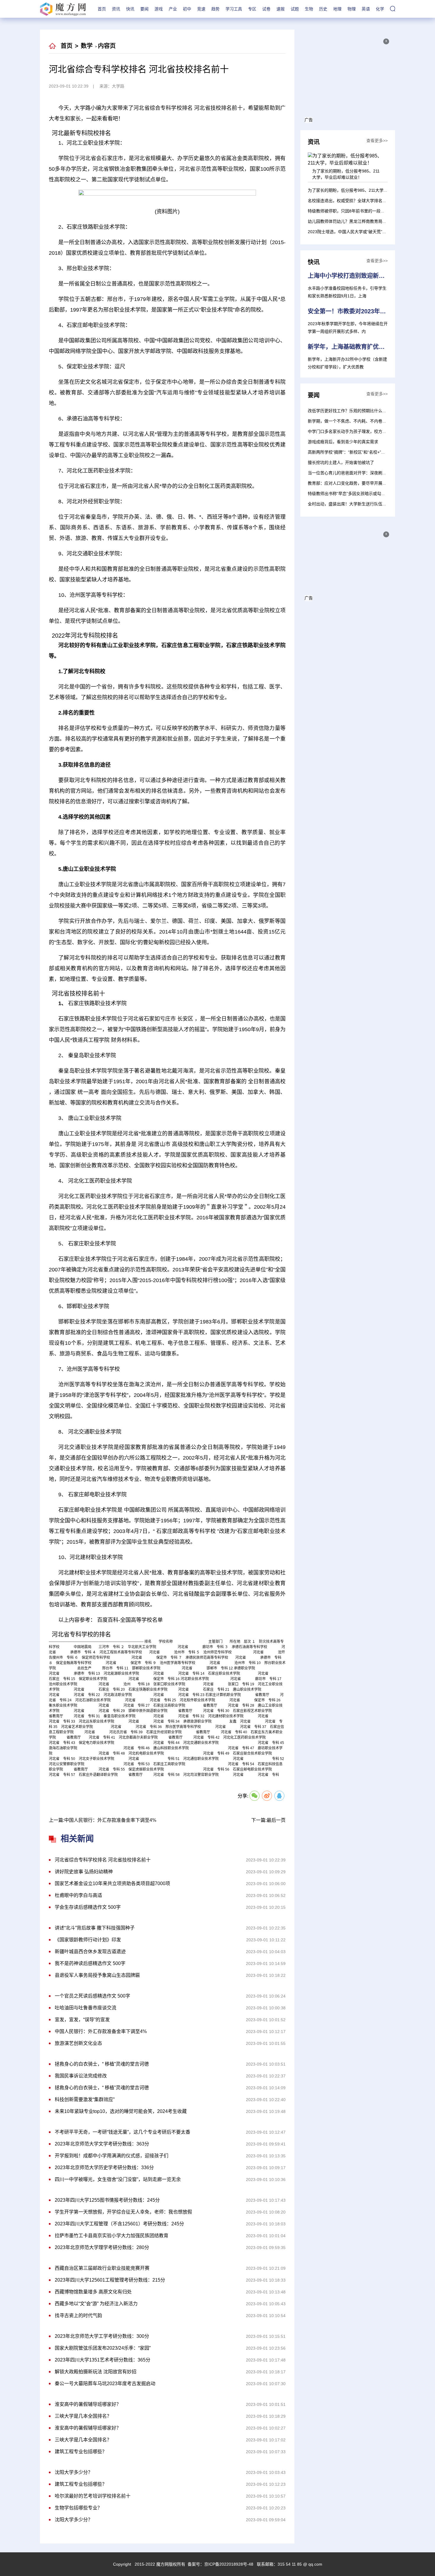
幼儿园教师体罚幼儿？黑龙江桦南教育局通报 (349, 221)
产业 (173, 9)
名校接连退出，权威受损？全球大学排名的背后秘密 (355, 201)
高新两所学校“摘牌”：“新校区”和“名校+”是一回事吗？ (357, 452)
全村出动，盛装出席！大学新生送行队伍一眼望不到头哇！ (362, 504)
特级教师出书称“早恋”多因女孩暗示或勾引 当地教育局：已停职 (366, 494)
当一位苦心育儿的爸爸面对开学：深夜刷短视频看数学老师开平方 (368, 473)
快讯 (130, 9)
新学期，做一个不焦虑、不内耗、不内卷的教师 (351, 421)
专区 (252, 9)
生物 (309, 9)
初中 (187, 9)
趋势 (215, 9)
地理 (337, 9)
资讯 (116, 9)
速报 (281, 9)
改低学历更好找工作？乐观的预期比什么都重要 (351, 411)
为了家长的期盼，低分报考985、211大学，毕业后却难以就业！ (366, 190)
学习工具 (234, 9)
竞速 (201, 9)
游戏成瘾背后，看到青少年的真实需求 (343, 442)
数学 (87, 46)
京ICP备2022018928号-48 (229, 2564)
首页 (102, 9)
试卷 (266, 9)
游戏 (159, 9)
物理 (352, 9)
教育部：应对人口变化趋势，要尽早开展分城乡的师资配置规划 (366, 483)
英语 (366, 9)
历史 (323, 9)
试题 (295, 9)
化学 (380, 9)
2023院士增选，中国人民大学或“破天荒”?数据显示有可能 (361, 232)
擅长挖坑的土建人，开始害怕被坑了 (341, 462)
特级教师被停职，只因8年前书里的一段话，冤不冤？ (357, 211)
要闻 (144, 9)
